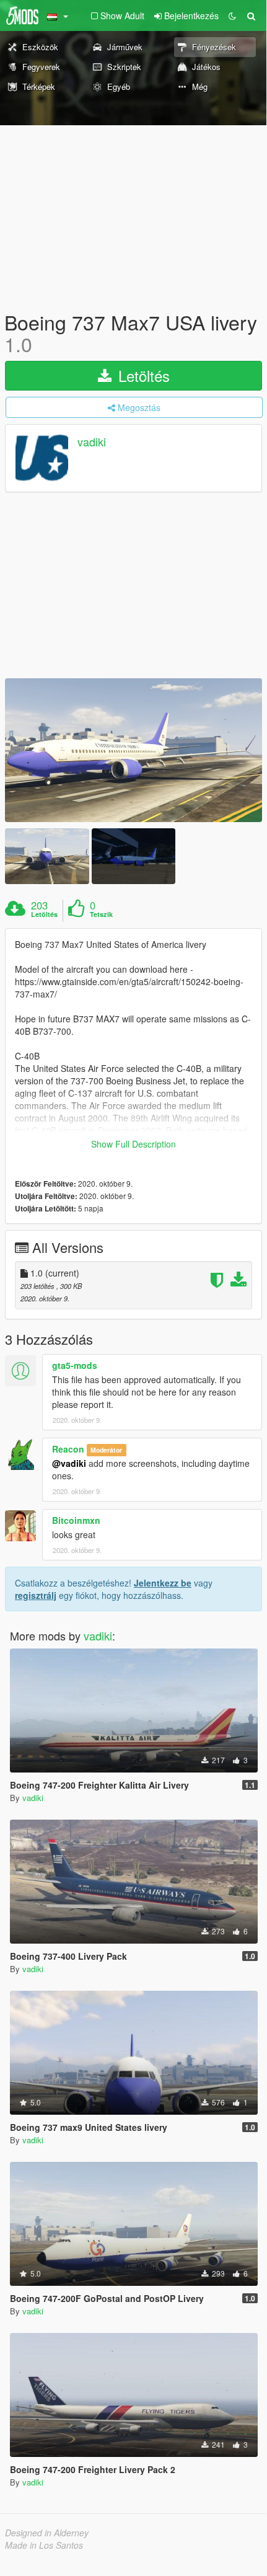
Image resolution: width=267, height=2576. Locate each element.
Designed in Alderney (47, 2533)
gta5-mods (75, 1365)
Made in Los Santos (44, 2545)
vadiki (92, 442)
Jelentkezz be (163, 1583)
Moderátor (106, 1450)
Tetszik (101, 914)
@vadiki (69, 1463)
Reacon (68, 1449)
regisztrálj (36, 1595)
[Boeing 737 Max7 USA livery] (133, 750)
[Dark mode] (232, 15)
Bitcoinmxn (76, 1520)
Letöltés (142, 375)
